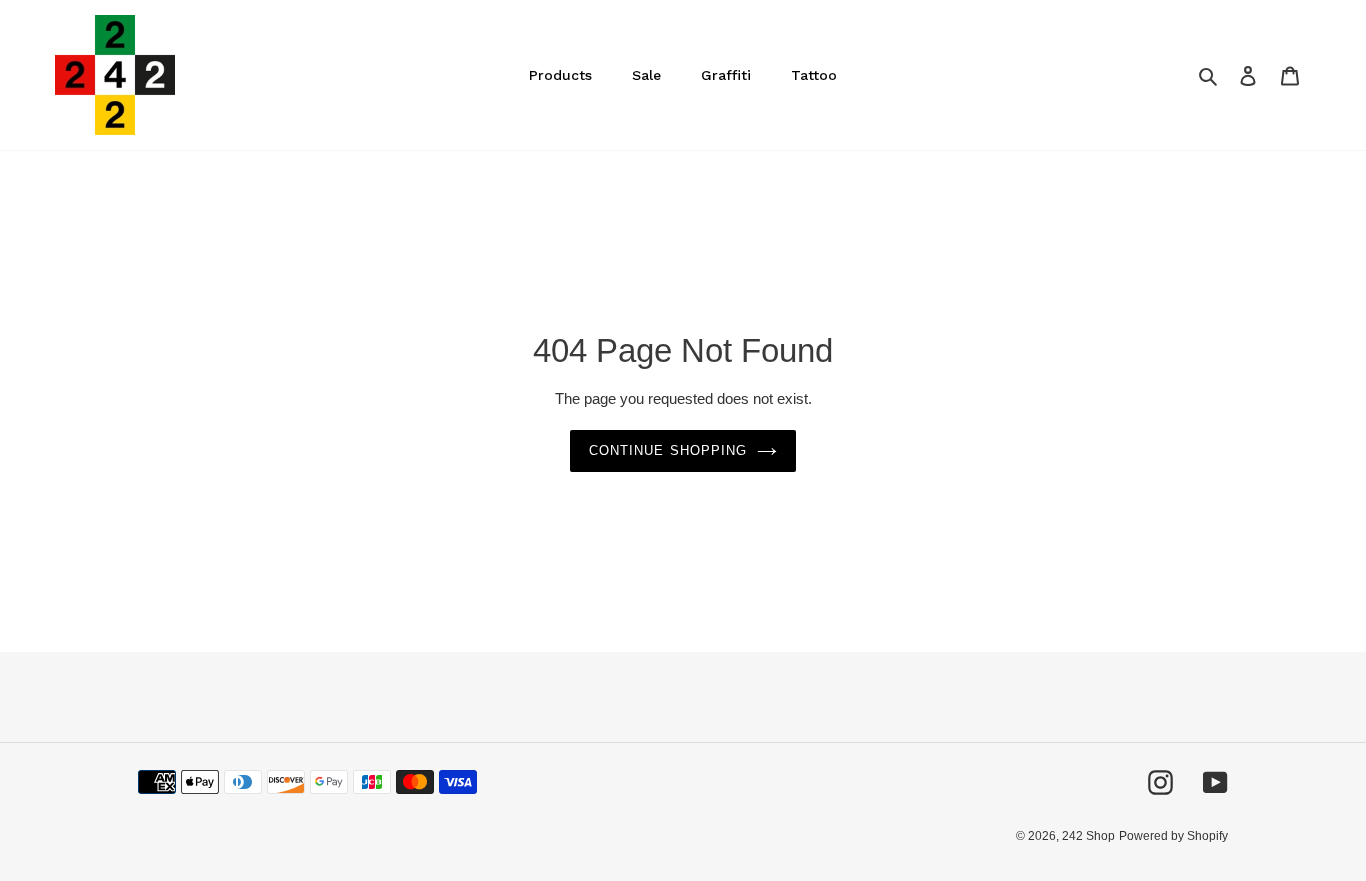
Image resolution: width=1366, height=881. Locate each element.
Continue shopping (668, 450)
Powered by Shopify (1173, 836)
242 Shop (1088, 836)
